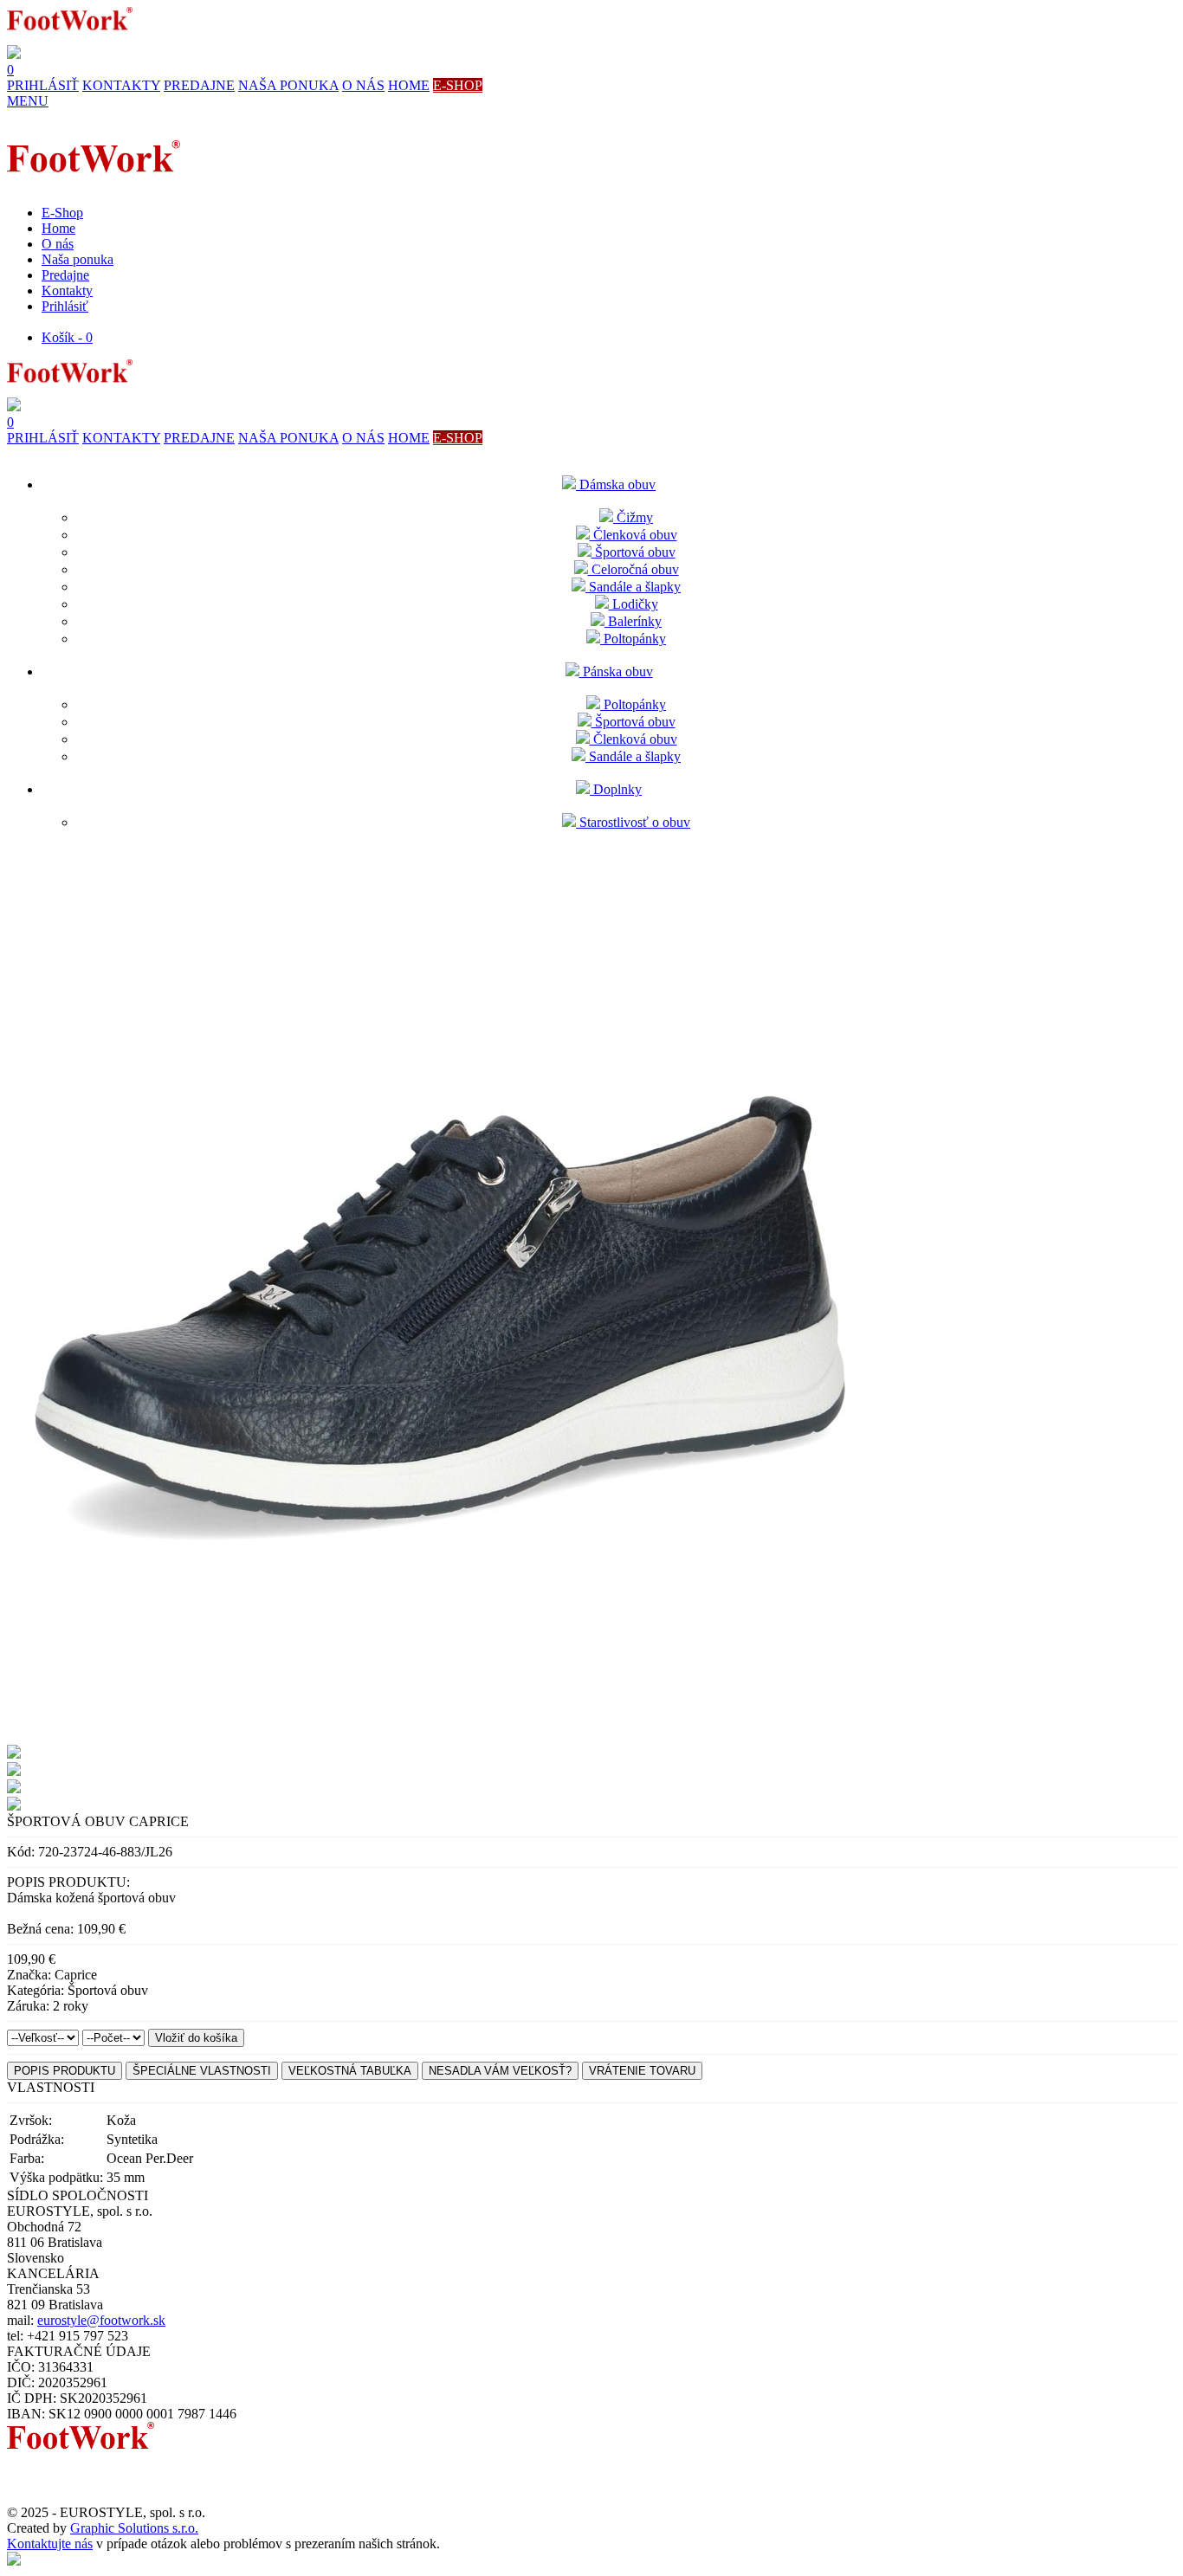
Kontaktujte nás (50, 2544)
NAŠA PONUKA (288, 85)
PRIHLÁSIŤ (43, 85)
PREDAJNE (199, 85)
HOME (409, 85)
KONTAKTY (121, 85)
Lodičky (634, 604)
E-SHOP (458, 85)
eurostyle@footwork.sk (101, 2320)
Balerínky (633, 621)
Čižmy (633, 517)
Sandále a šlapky (633, 587)
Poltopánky (633, 639)
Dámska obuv (616, 484)
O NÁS (363, 85)
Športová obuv (634, 552)
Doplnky (616, 789)
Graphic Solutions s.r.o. (134, 2528)
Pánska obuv (616, 671)
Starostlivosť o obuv (633, 822)
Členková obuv (634, 535)
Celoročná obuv (634, 569)
